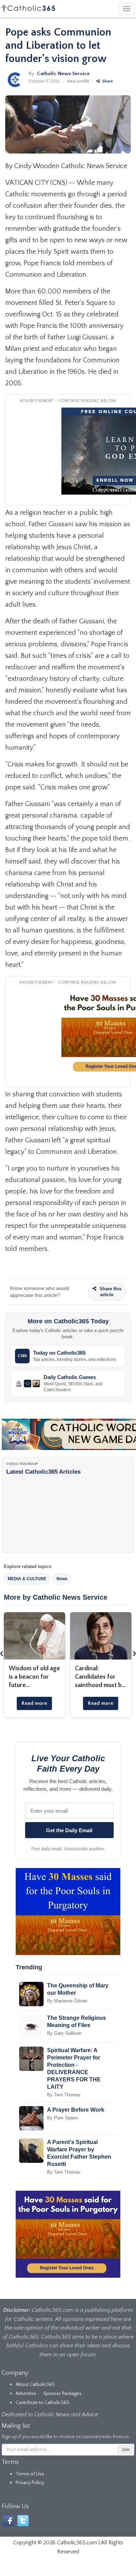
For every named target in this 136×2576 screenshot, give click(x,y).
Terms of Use (30, 2474)
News (62, 1579)
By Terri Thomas (64, 2095)
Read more (34, 1703)
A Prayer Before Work (76, 2110)
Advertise (26, 2394)
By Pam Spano (62, 2118)
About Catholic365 (35, 2385)
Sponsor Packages (62, 2394)
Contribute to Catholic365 (43, 2403)
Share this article (110, 1292)
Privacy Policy (30, 2483)
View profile (78, 81)
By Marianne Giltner (67, 2001)
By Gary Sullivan (64, 2033)
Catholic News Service (63, 74)
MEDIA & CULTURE (27, 1579)
